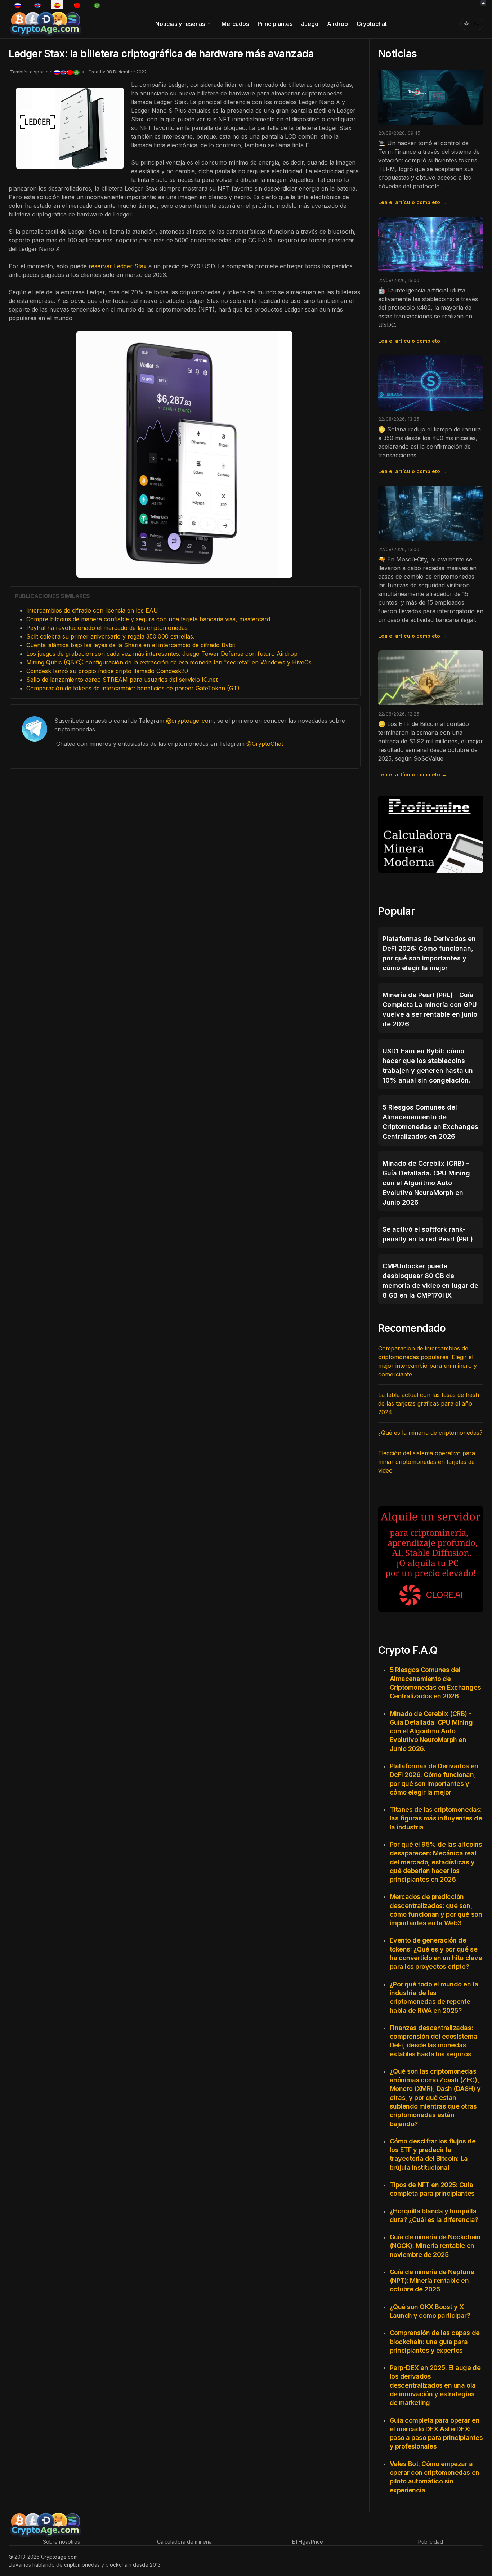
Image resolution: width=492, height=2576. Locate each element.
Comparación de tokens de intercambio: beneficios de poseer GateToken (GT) (133, 688)
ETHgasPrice (308, 2542)
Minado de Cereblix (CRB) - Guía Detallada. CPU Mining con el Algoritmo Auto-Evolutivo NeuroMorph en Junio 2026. (431, 1731)
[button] (184, 24)
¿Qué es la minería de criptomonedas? (430, 1433)
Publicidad (431, 2542)
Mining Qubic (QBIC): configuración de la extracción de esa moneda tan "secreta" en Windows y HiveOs (169, 662)
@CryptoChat (265, 744)
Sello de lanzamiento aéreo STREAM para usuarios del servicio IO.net (122, 680)
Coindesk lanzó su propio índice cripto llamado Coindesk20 (107, 671)
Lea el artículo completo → (412, 202)
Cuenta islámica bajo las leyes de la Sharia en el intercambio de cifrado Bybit (131, 645)
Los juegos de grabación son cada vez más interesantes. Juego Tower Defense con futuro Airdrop (162, 654)
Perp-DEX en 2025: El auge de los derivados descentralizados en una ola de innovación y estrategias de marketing (435, 2385)
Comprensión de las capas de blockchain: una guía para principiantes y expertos (435, 2342)
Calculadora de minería (184, 2542)
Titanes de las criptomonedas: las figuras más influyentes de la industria (436, 1818)
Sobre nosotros (61, 2542)
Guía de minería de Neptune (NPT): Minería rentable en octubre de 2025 (432, 2281)
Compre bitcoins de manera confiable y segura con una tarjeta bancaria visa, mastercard (148, 619)
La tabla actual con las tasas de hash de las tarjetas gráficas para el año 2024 (429, 1403)
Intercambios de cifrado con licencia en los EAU (92, 610)
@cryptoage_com (190, 721)
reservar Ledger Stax (118, 266)
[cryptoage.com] (45, 23)
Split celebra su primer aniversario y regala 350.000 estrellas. (110, 636)
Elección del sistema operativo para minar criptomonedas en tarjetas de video (427, 1462)
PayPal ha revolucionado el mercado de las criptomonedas (107, 628)
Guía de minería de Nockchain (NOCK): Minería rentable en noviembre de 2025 (435, 2246)
